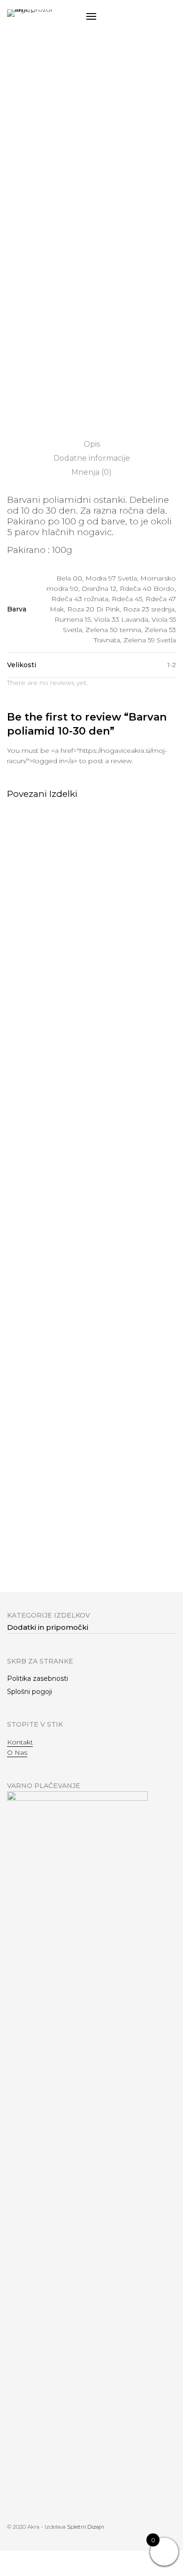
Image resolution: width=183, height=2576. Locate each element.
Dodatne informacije (92, 458)
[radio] (24, 242)
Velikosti (21, 323)
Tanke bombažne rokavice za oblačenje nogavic (132, 1556)
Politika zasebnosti (38, 1678)
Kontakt (20, 1742)
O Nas (17, 1752)
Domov (26, 119)
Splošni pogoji (30, 1692)
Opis (92, 444)
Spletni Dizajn (86, 2527)
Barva (17, 222)
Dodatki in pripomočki (76, 119)
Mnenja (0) (91, 472)
